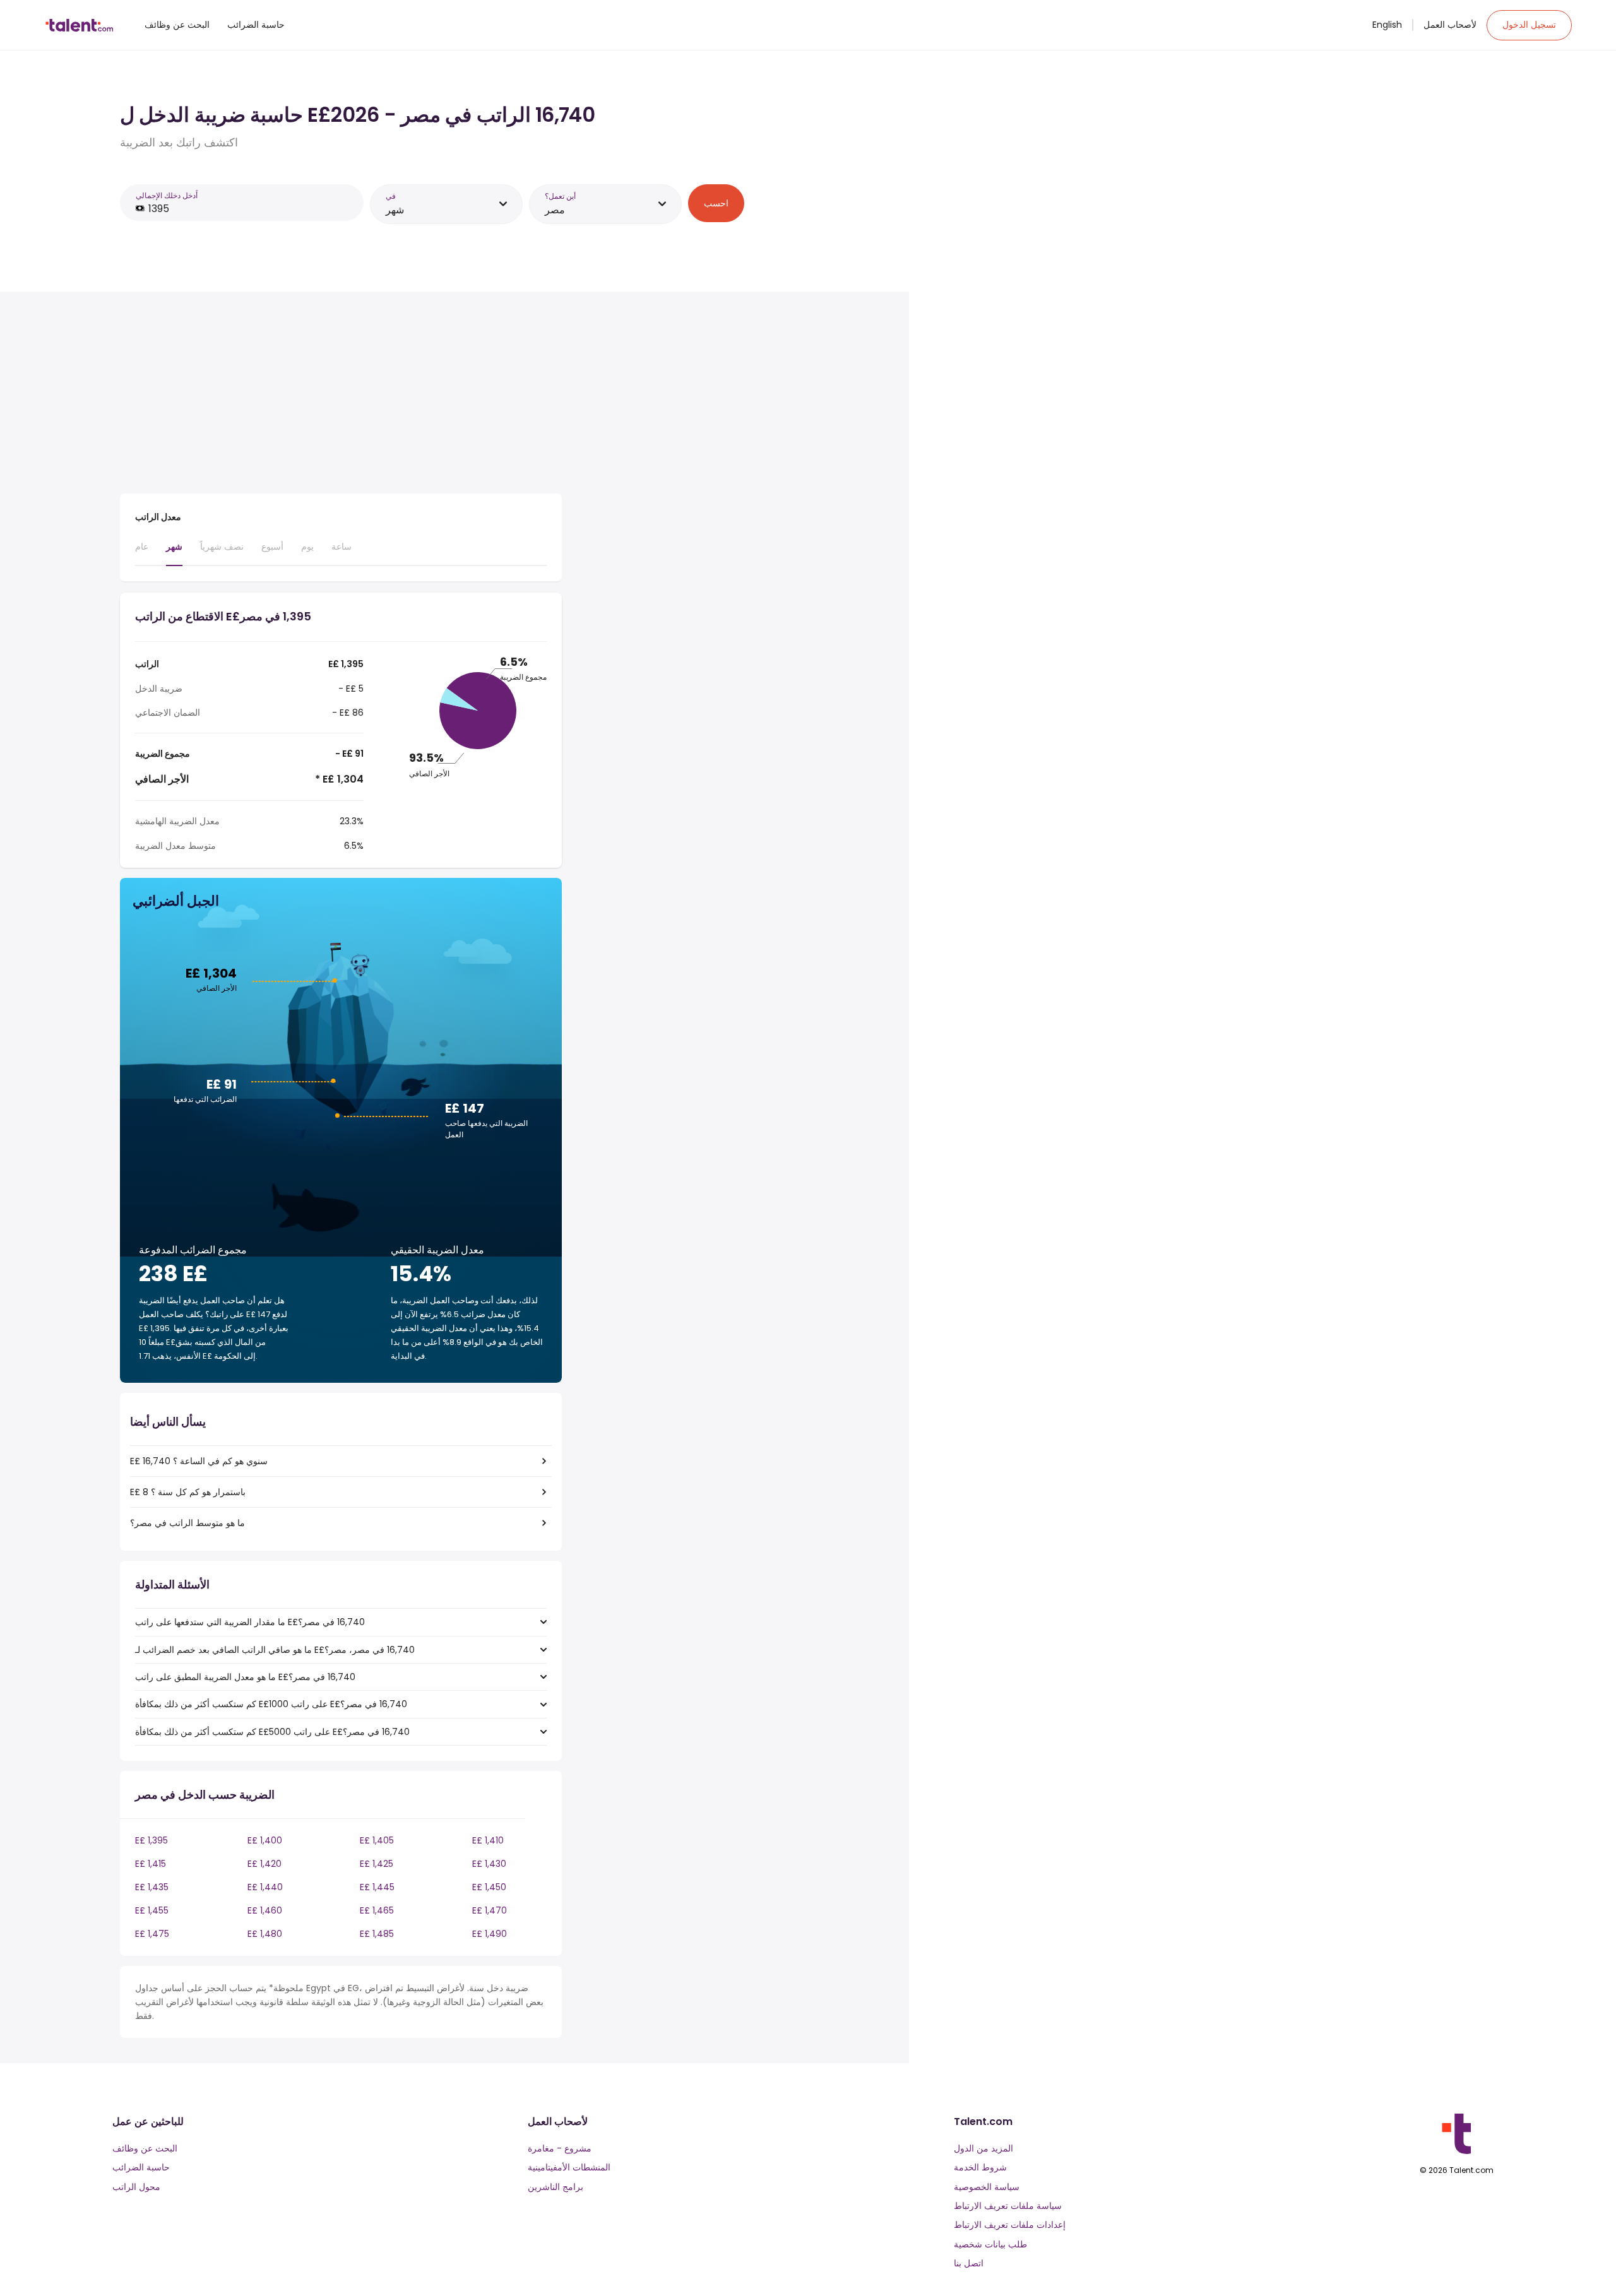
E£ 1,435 (152, 1887)
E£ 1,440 (265, 1887)
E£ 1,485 (377, 1934)
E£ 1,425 (377, 1864)
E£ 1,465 (377, 1910)
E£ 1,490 (490, 1934)
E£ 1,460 (265, 1910)
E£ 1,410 (488, 1840)
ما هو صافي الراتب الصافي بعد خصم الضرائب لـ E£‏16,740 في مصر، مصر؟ (275, 1650)
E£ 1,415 (151, 1864)
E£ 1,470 (490, 1910)
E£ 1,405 (377, 1840)
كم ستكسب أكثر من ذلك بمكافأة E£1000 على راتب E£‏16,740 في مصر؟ (271, 1704)
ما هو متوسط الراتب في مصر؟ (187, 1523)
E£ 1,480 (265, 1934)
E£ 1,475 (152, 1934)
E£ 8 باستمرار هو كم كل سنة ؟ (188, 1492)
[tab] (142, 552)
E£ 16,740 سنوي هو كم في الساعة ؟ (199, 1461)
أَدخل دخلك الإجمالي (167, 195)
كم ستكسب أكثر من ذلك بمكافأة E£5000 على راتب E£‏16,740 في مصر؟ (272, 1732)
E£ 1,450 (489, 1887)
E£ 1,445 (377, 1887)
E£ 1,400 (265, 1840)
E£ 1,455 (152, 1910)
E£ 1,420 (264, 1864)
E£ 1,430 (489, 1864)
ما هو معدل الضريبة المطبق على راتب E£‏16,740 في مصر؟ (245, 1677)
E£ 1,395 (151, 1840)
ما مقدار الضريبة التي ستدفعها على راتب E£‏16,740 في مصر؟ (250, 1622)
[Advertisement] (341, 395)
